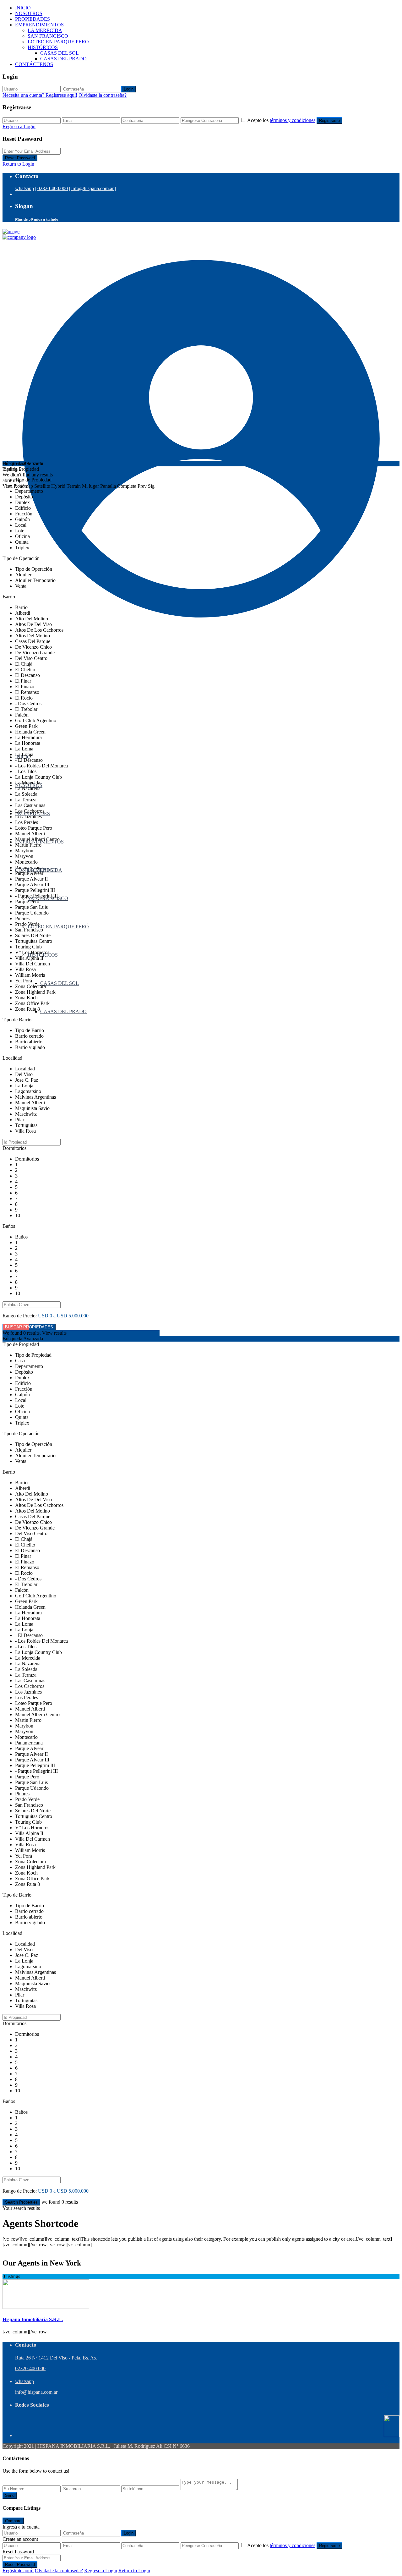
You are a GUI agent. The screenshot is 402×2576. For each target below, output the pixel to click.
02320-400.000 (53, 188)
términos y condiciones (293, 120)
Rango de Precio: (20, 1316)
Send (10, 2495)
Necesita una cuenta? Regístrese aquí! (40, 95)
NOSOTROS (29, 13)
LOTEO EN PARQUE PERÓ (58, 42)
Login (129, 89)
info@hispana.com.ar (92, 188)
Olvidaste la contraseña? (103, 95)
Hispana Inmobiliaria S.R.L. (33, 2319)
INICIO (23, 8)
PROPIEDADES (33, 19)
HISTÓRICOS (43, 47)
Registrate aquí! (18, 2571)
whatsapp (24, 188)
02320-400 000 (30, 2368)
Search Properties (21, 2202)
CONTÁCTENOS (34, 64)
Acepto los (281, 120)
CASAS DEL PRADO (63, 59)
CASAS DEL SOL (60, 53)
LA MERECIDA (45, 30)
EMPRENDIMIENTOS (39, 25)
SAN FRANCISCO (48, 36)
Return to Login (18, 164)
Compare (13, 2521)
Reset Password (20, 158)
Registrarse (329, 121)
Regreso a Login (19, 126)
